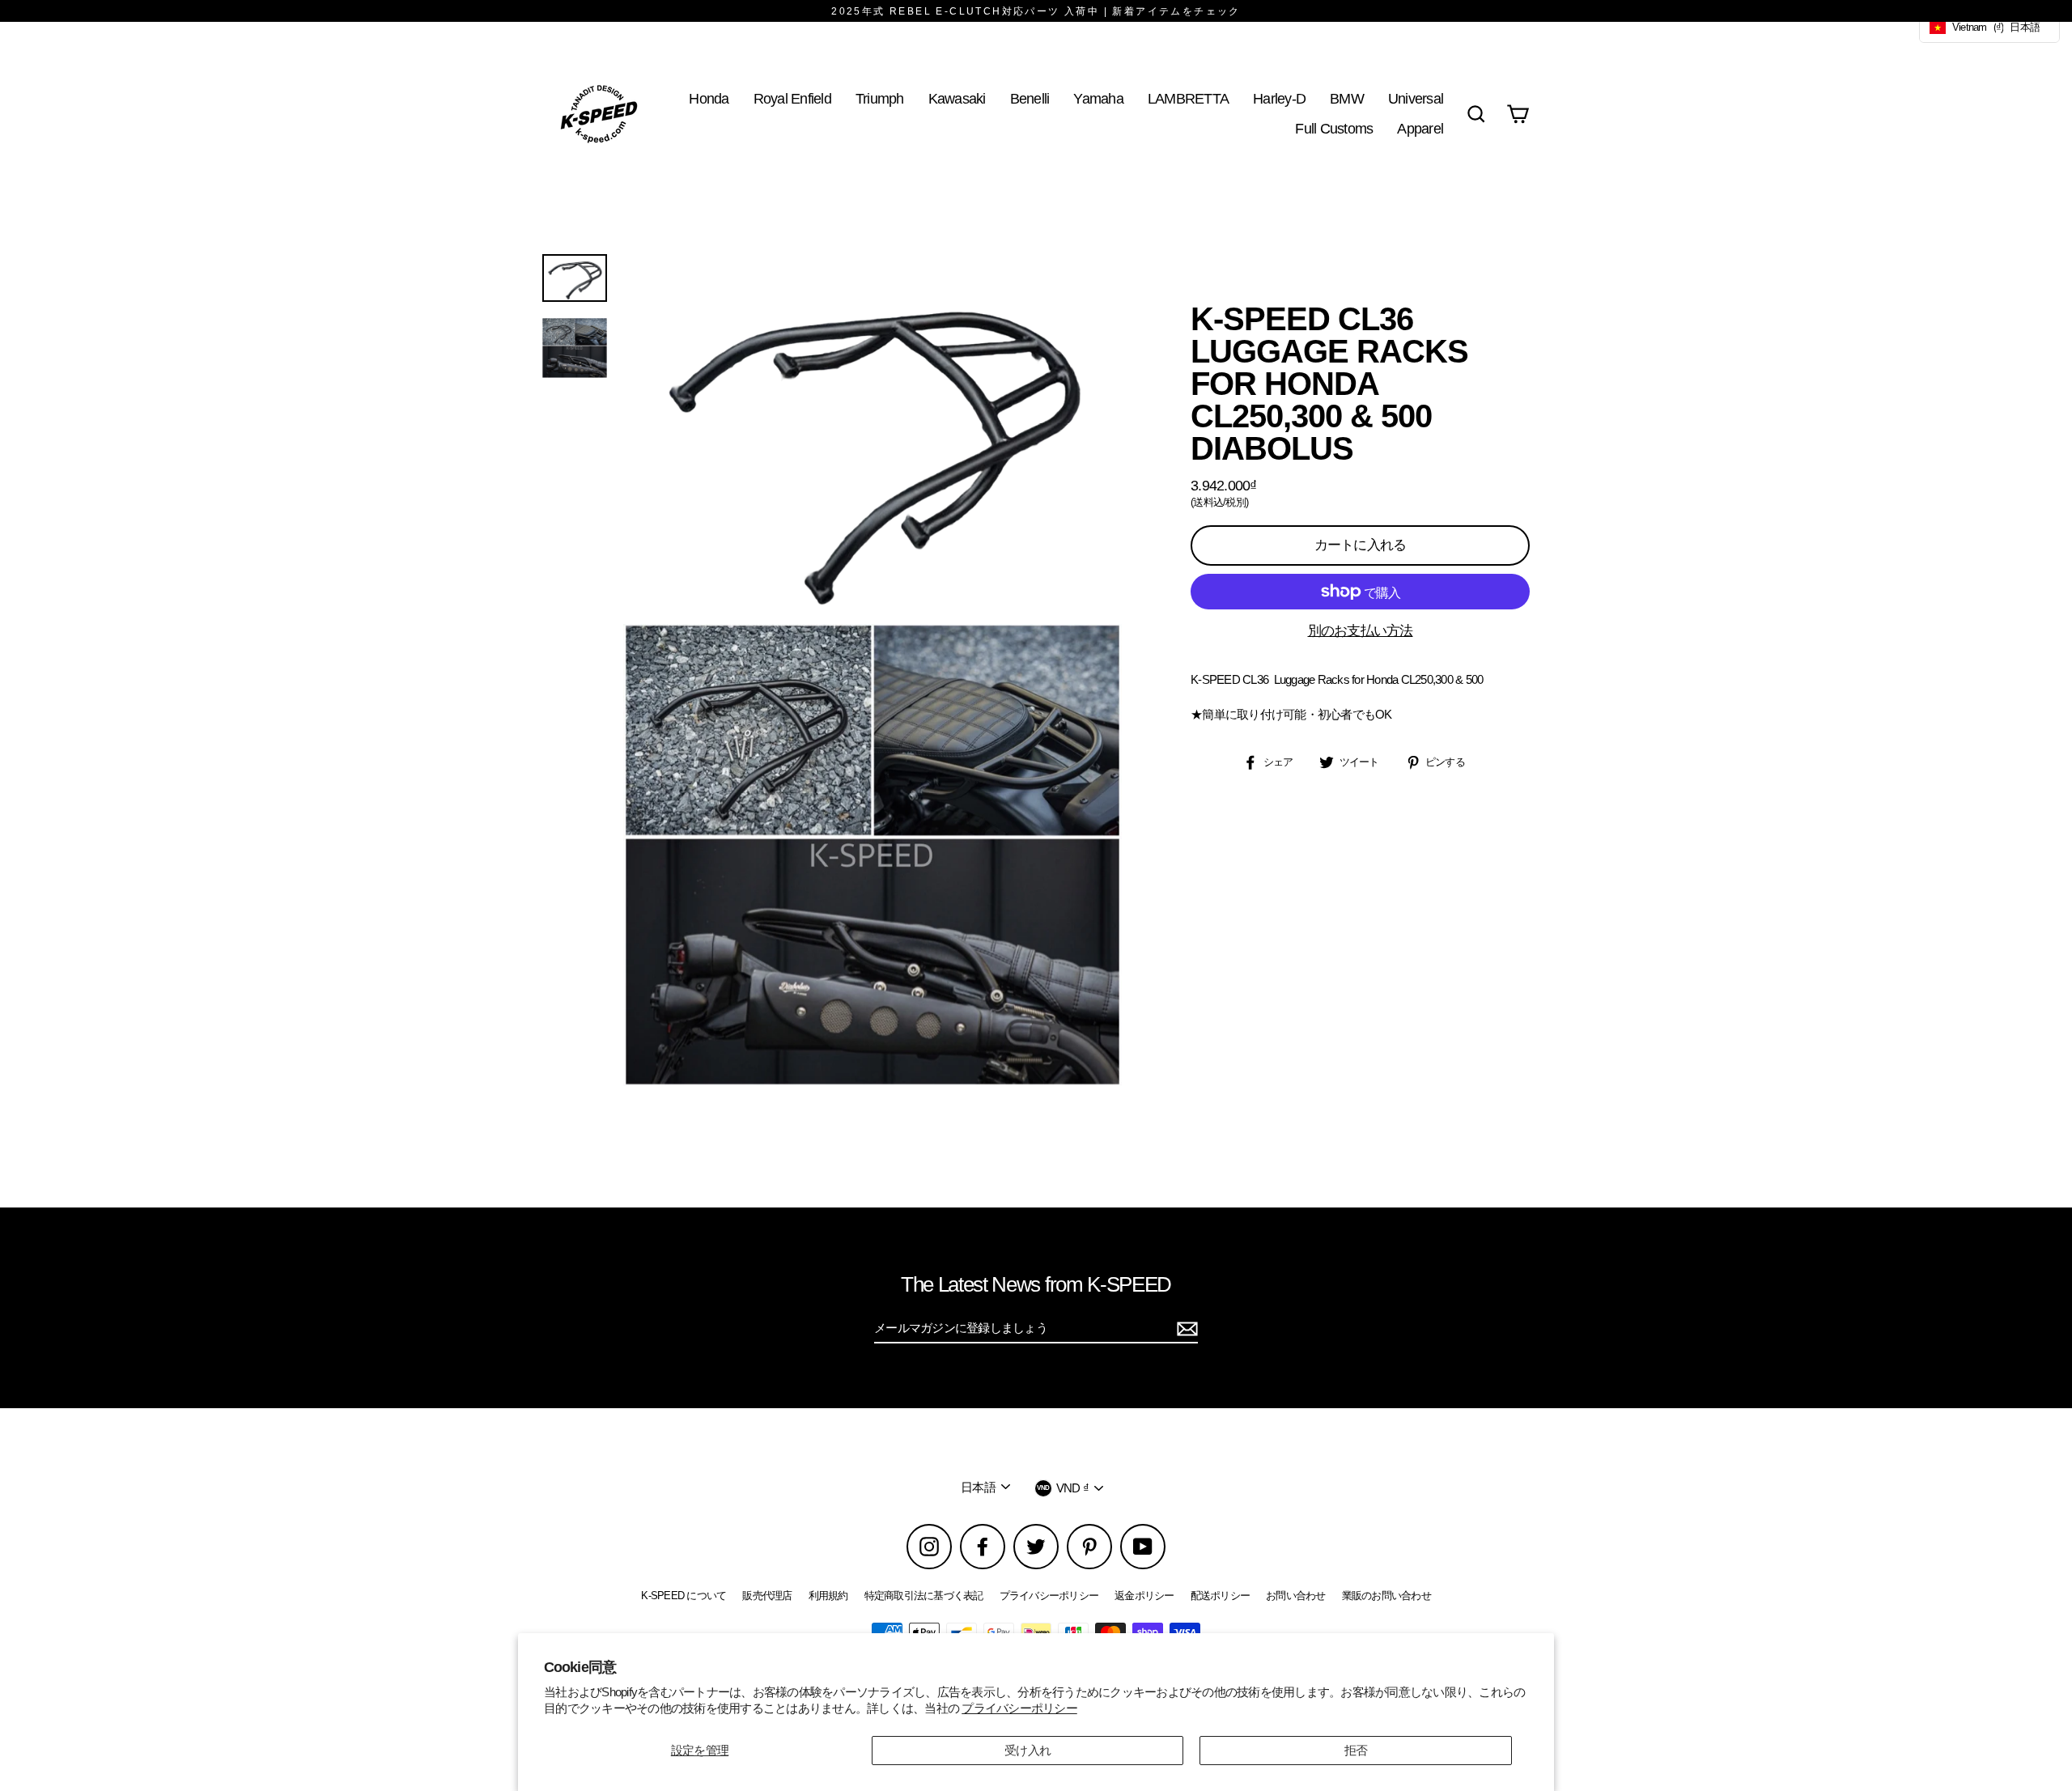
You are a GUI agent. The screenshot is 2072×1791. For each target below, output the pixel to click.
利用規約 (828, 1596)
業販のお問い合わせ (1386, 1596)
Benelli (1030, 98)
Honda (709, 98)
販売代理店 (767, 1596)
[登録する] (1185, 1329)
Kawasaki (957, 98)
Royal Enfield (792, 98)
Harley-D (1279, 98)
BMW (1347, 98)
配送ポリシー (1221, 1596)
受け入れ (1028, 1750)
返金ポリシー (1144, 1596)
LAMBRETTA (1188, 98)
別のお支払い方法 (1361, 631)
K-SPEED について (684, 1596)
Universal (1416, 98)
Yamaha (1098, 98)
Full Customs (1334, 128)
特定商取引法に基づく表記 (924, 1596)
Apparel (1420, 128)
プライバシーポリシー (1019, 1708)
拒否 (1356, 1750)
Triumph (880, 98)
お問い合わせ (1296, 1596)
